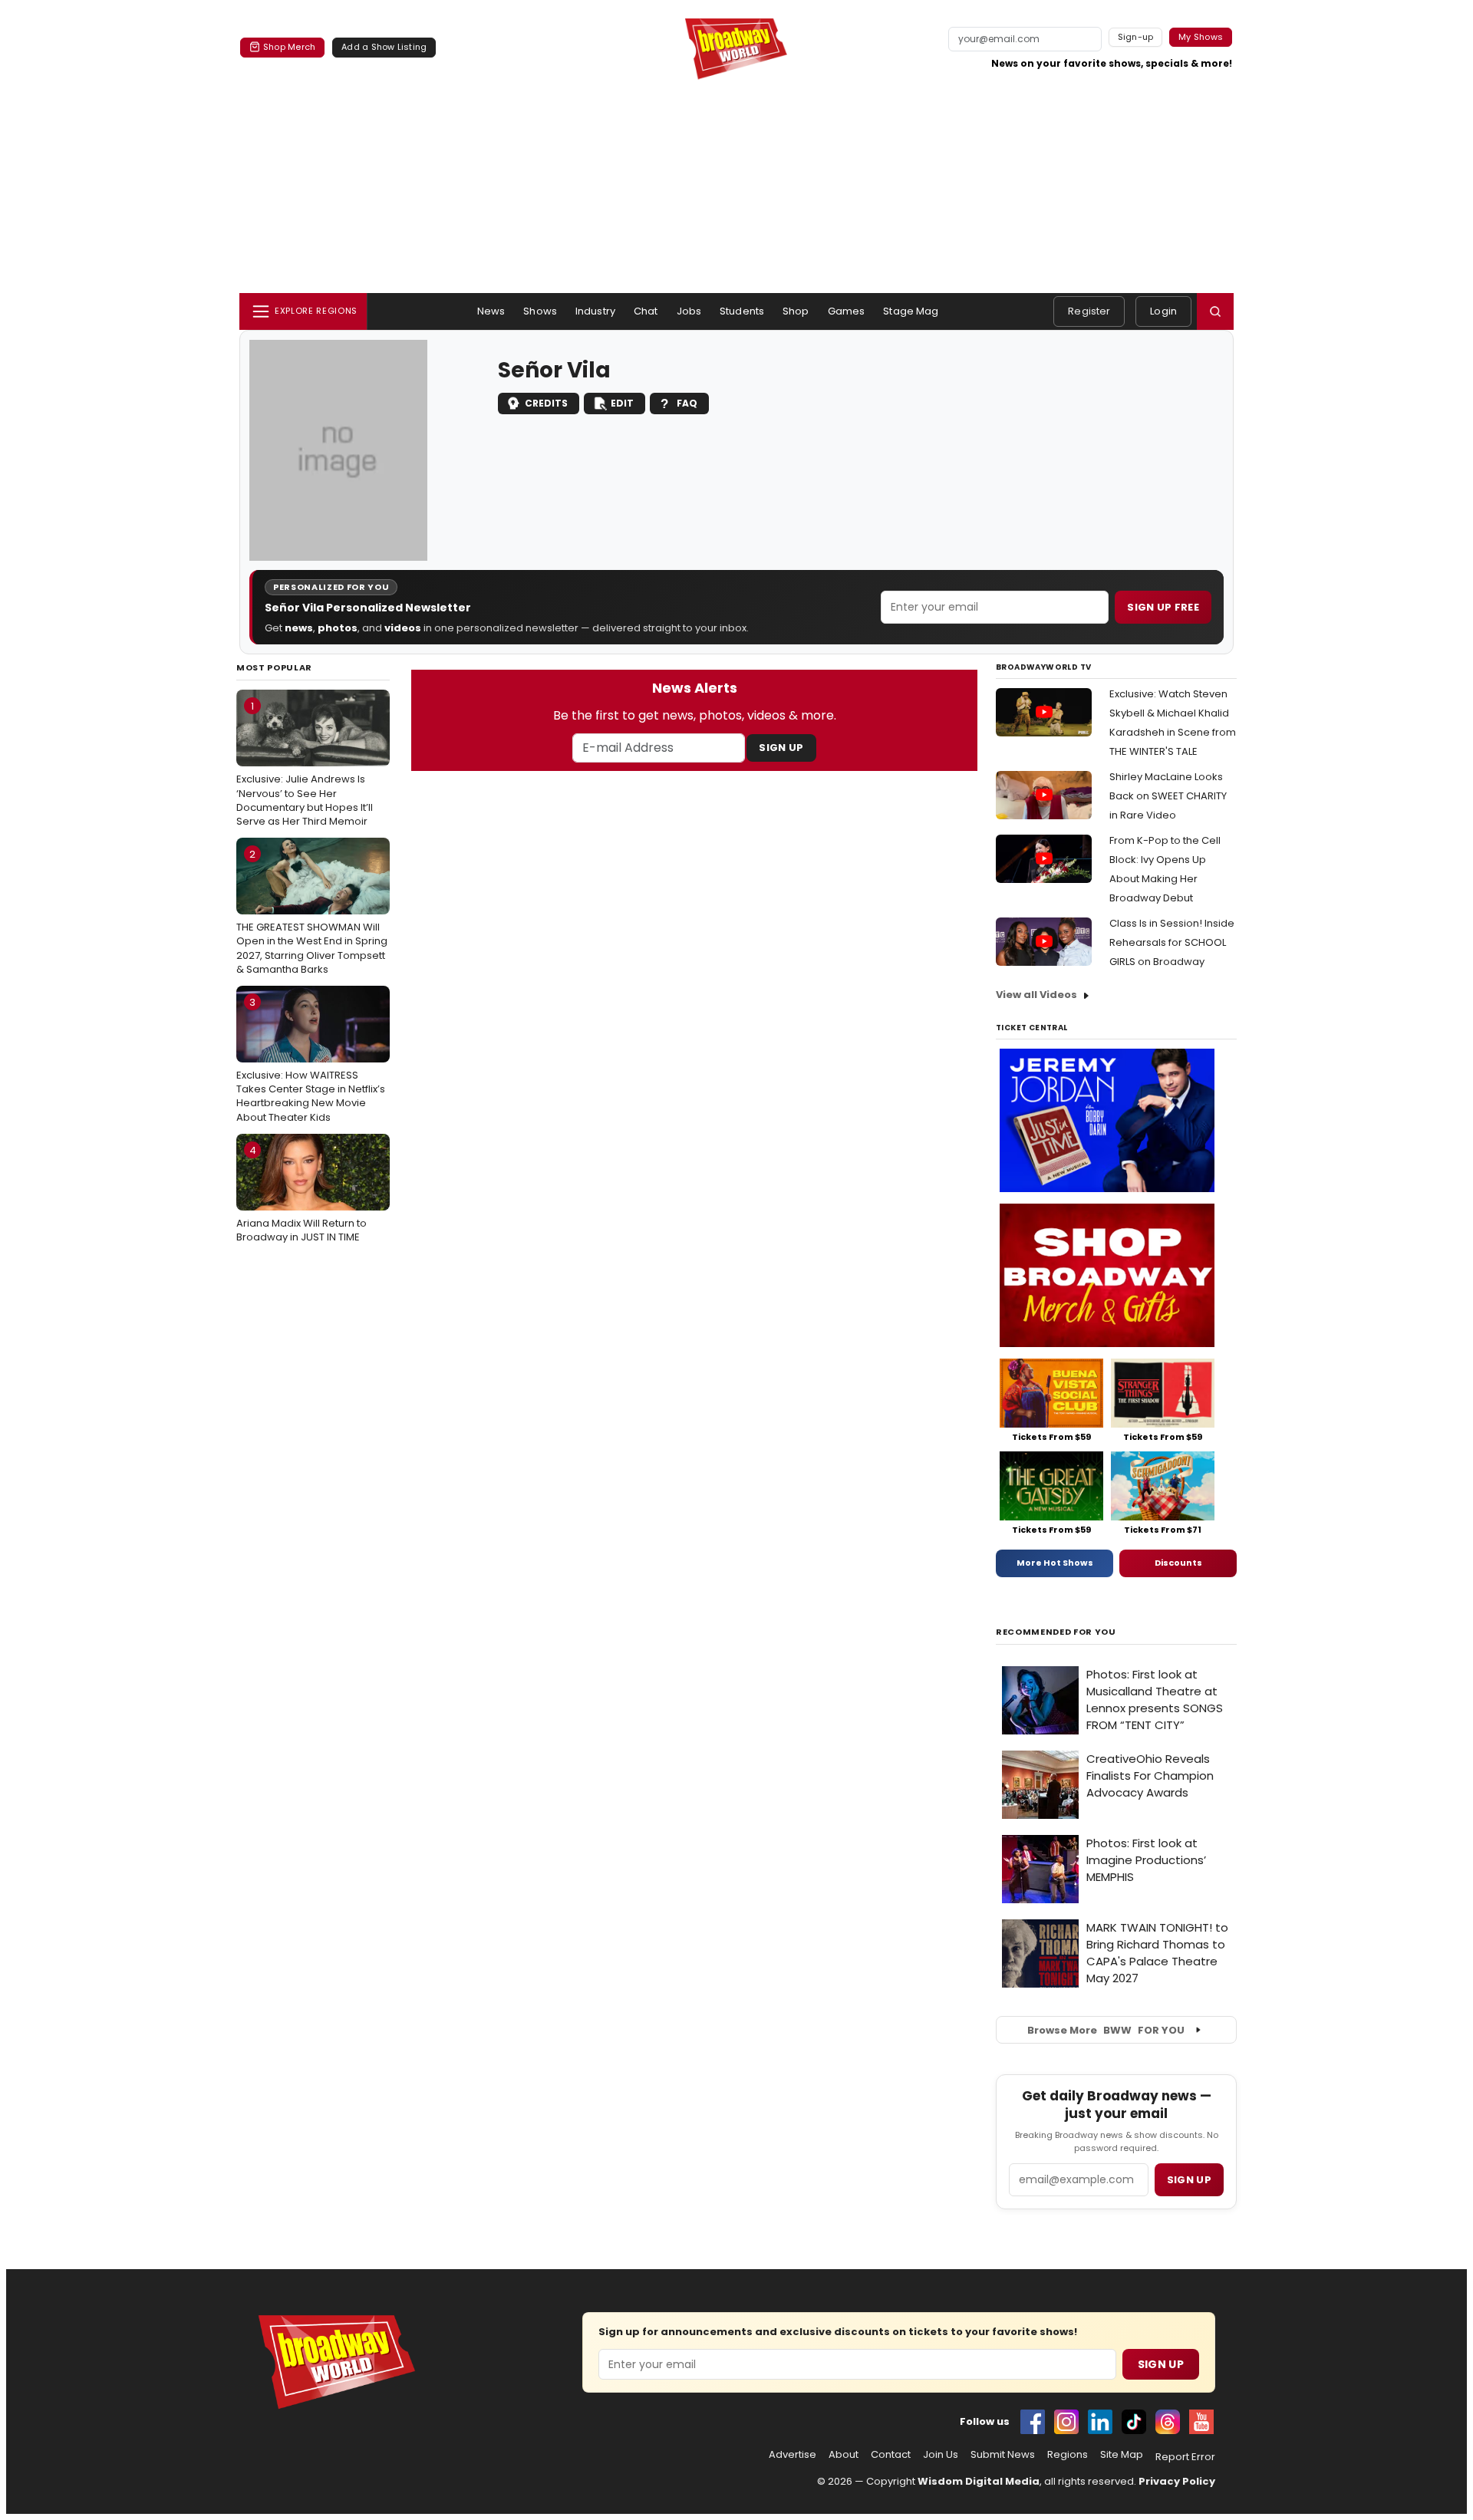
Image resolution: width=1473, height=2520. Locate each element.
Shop (796, 311)
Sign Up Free (1163, 607)
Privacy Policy (1177, 2481)
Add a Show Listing (384, 47)
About (844, 2455)
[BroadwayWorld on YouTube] (1201, 2422)
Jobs (689, 311)
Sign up (1189, 2180)
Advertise (793, 2455)
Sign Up (781, 748)
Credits (546, 403)
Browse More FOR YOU (1106, 2030)
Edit (622, 403)
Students (742, 311)
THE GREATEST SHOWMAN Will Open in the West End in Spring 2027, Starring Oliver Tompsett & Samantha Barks (312, 912)
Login (1163, 311)
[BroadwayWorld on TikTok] (1134, 2422)
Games (847, 311)
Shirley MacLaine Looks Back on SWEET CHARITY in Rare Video (1168, 796)
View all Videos (1036, 995)
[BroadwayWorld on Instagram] (1066, 2422)
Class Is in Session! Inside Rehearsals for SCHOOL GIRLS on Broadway (1172, 942)
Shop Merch (289, 47)
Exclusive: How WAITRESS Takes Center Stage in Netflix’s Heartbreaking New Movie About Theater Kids (311, 1060)
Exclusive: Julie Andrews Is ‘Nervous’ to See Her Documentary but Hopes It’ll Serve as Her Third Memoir (305, 764)
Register (1089, 311)
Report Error (1185, 2457)
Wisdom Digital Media (979, 2481)
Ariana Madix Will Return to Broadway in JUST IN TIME (302, 1194)
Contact (891, 2455)
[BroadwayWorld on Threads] (1168, 2422)
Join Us (941, 2455)
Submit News (1003, 2455)
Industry (595, 311)
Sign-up (1136, 37)
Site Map (1122, 2455)
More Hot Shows (1055, 1563)
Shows (540, 311)
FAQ (687, 403)
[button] (1215, 311)
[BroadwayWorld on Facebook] (1033, 2422)
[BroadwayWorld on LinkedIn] (1100, 2422)
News (491, 311)
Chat (646, 311)
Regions (1068, 2455)
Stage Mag (911, 311)
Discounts (1178, 1563)
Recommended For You (1056, 1632)
